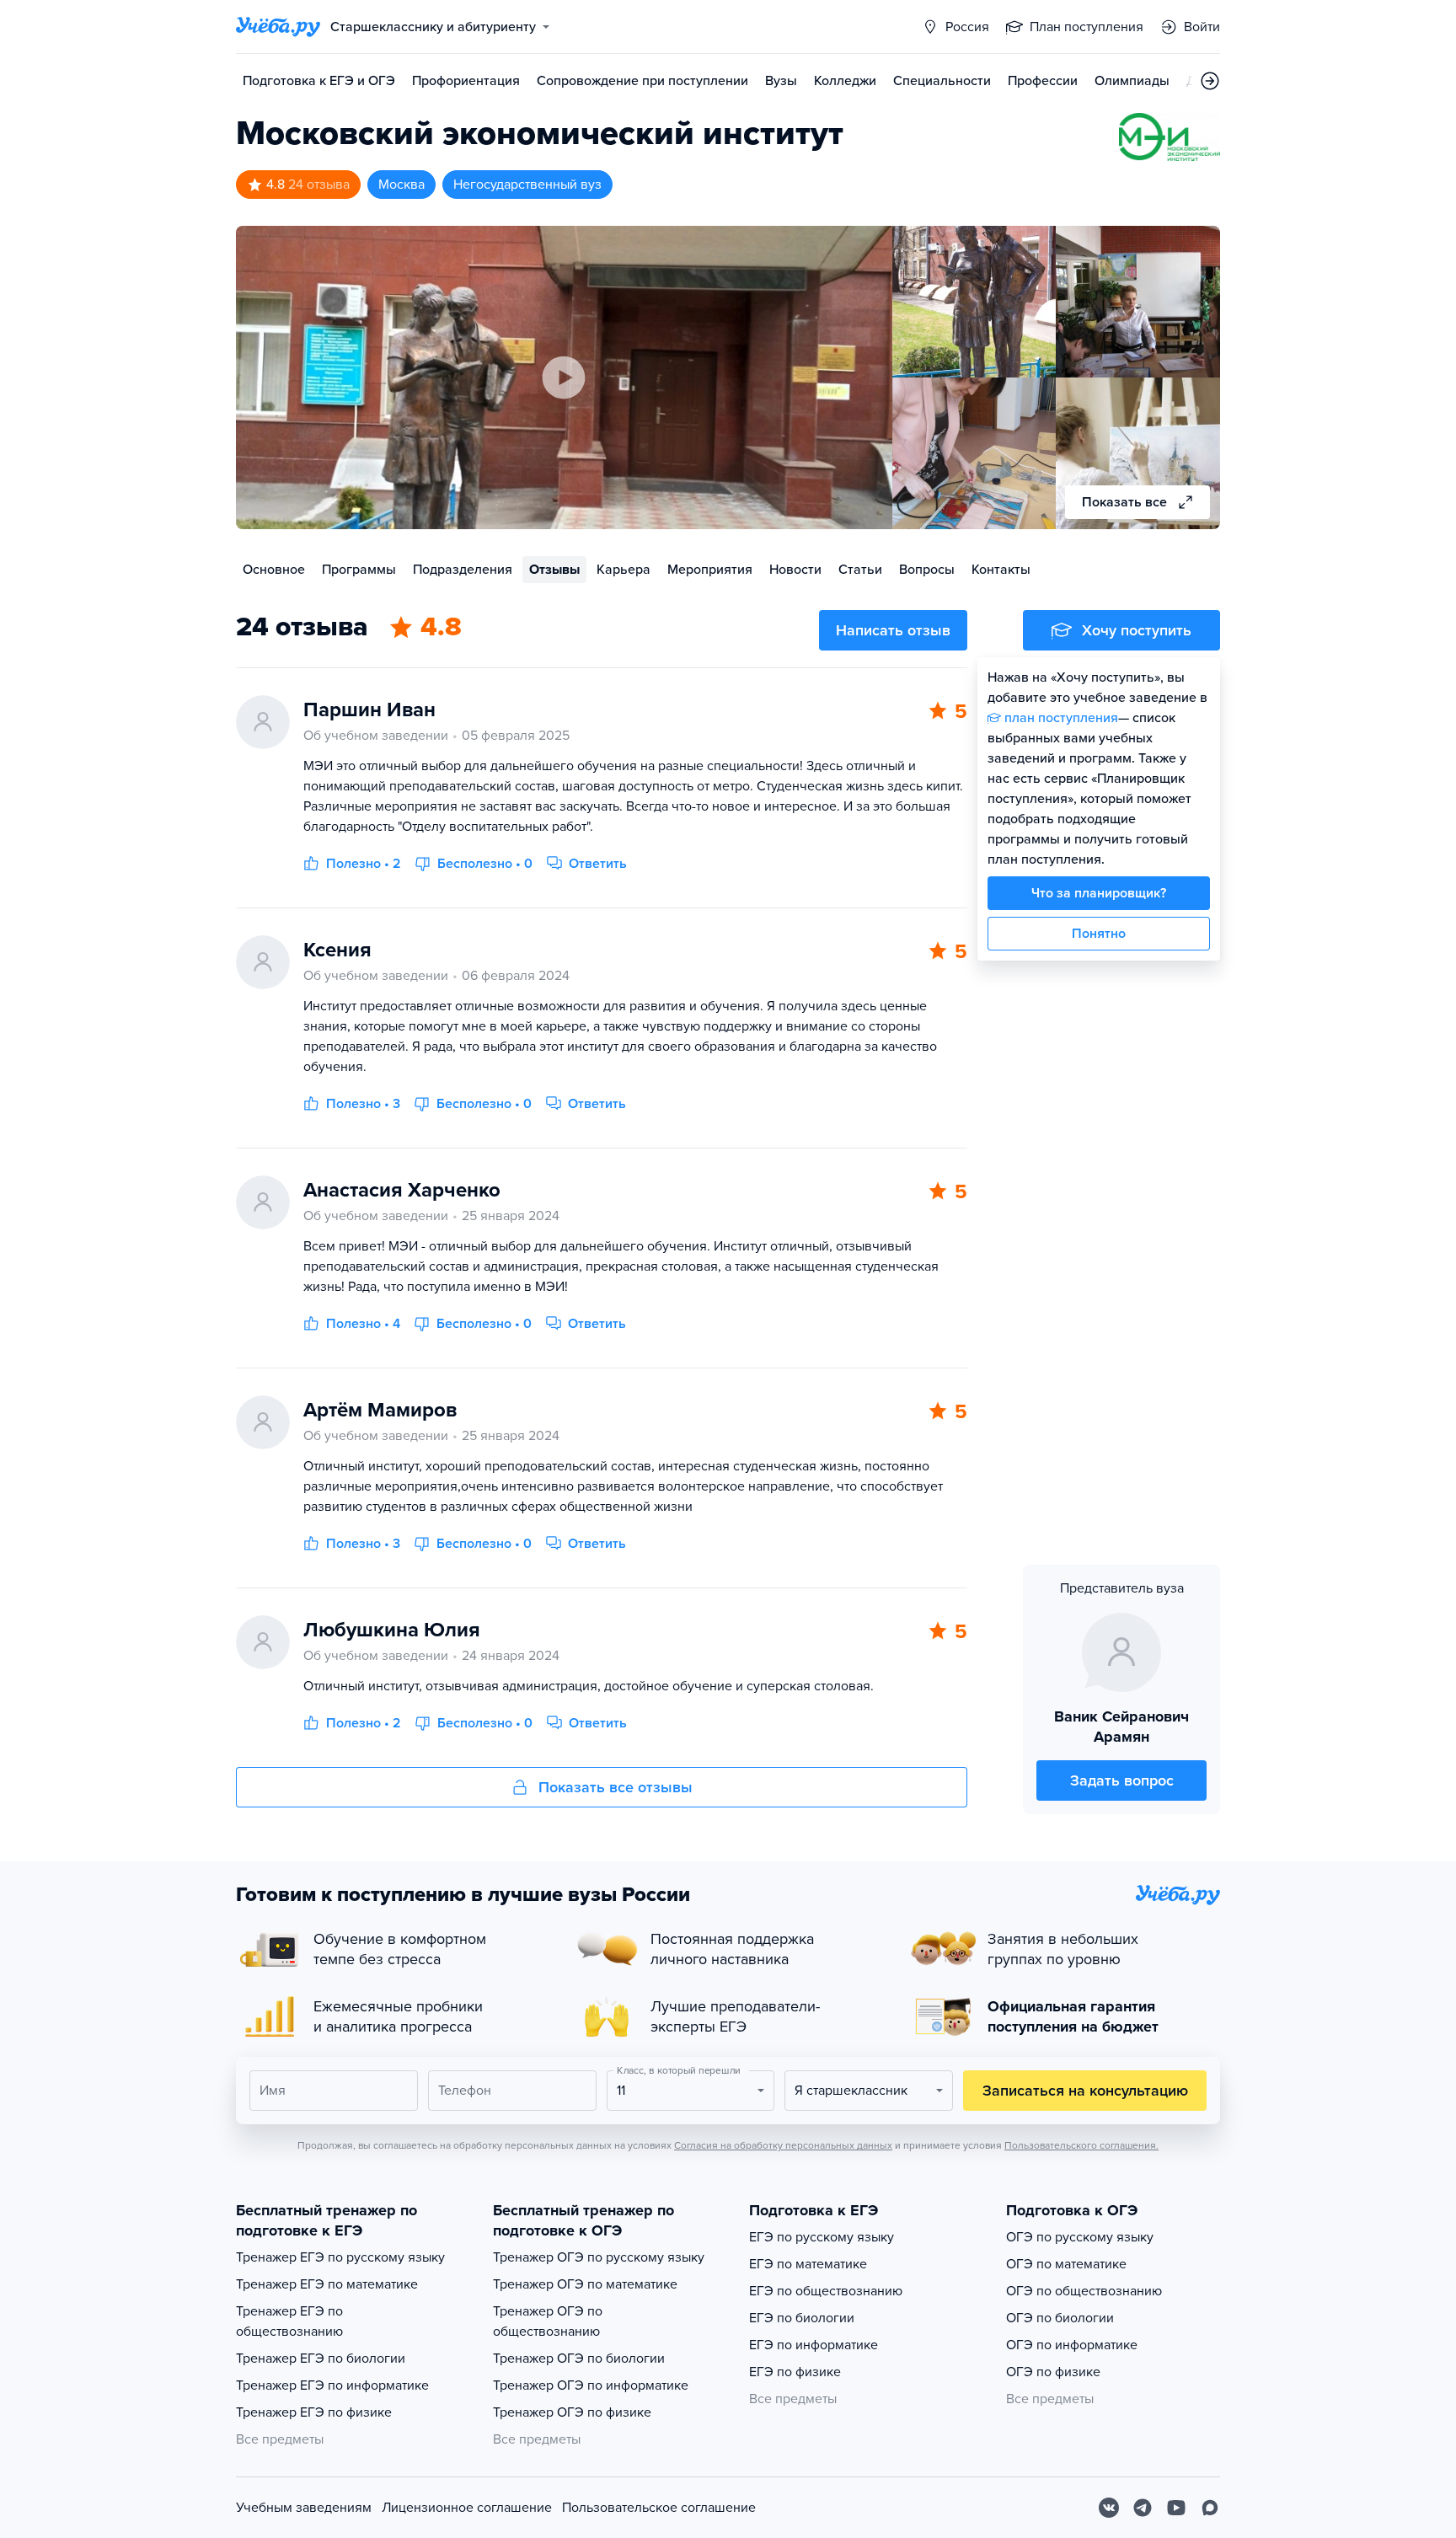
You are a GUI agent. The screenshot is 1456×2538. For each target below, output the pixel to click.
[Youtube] (1176, 2508)
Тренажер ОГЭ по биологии (579, 2359)
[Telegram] (1143, 2508)
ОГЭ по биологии (1060, 2318)
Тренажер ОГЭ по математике (585, 2284)
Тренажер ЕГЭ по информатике (332, 2385)
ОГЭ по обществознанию (1084, 2291)
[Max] (1210, 2508)
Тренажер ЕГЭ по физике (314, 2412)
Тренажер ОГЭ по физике (572, 2412)
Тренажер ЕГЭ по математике (327, 2284)
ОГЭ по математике (1066, 2264)
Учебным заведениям (304, 2508)
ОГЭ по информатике (1072, 2345)
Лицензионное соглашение (467, 2508)
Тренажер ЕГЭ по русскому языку (340, 2257)
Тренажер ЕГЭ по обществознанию (289, 2321)
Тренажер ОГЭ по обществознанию (548, 2321)
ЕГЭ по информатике (814, 2345)
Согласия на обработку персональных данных (783, 2145)
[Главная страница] (278, 27)
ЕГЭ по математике (808, 2264)
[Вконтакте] (1109, 2508)
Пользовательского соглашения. (1081, 2145)
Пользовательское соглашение (659, 2508)
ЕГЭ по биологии (802, 2318)
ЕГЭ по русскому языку (822, 2237)
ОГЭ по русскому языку (1080, 2237)
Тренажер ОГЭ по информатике (591, 2385)
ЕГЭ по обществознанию (826, 2291)
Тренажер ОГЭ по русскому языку (599, 2257)
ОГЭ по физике (1053, 2372)
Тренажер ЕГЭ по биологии (321, 2359)
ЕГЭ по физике (795, 2372)
